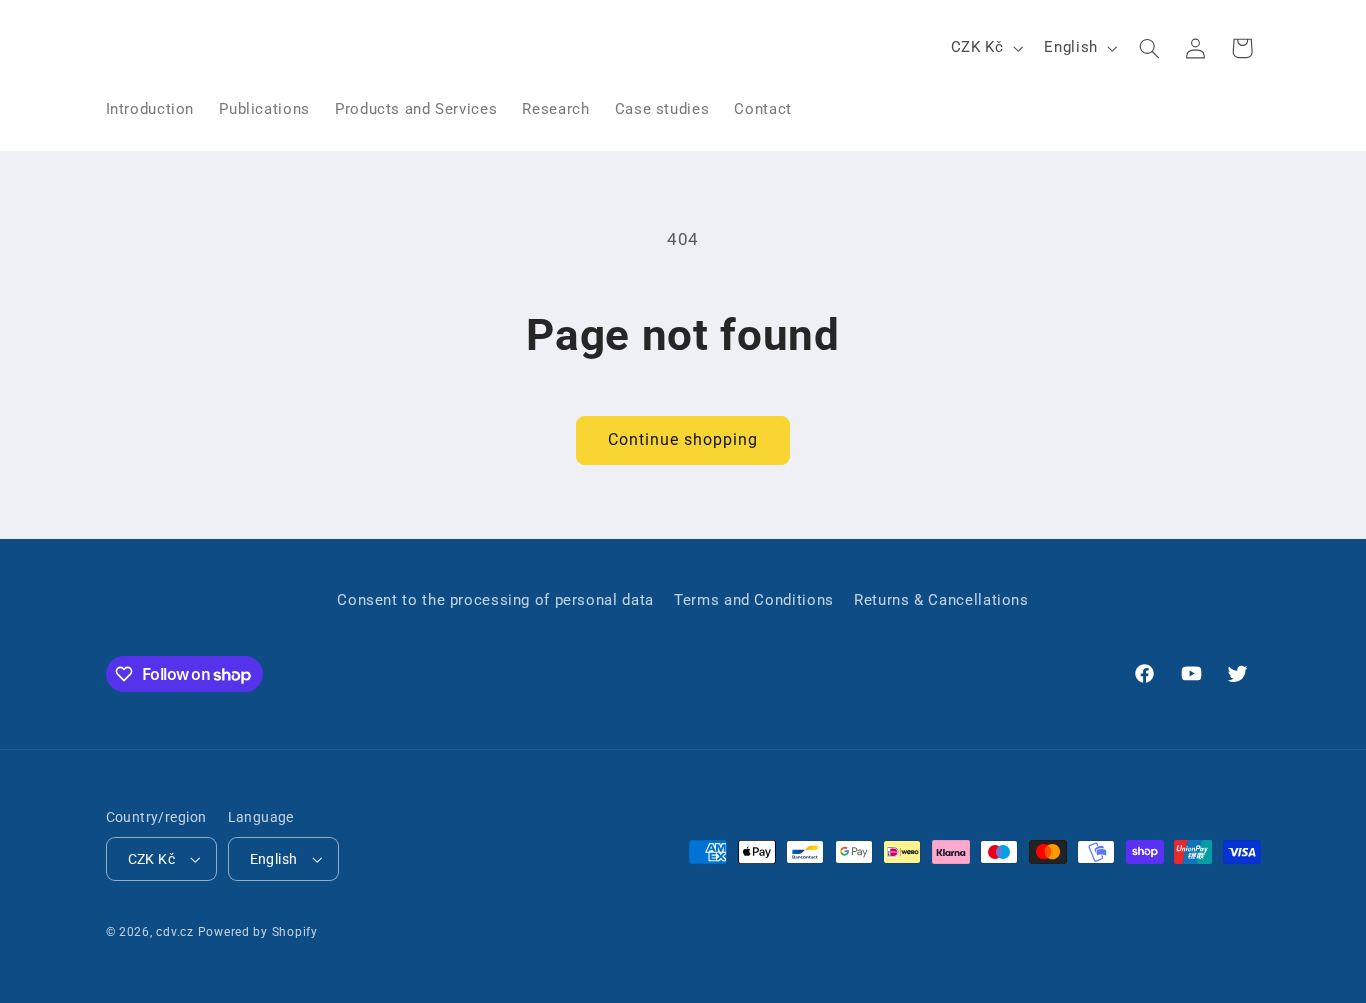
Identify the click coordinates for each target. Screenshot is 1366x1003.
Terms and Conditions (754, 600)
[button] (1149, 48)
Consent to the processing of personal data (495, 600)
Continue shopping (683, 439)
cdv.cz (174, 932)
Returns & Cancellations (941, 600)
